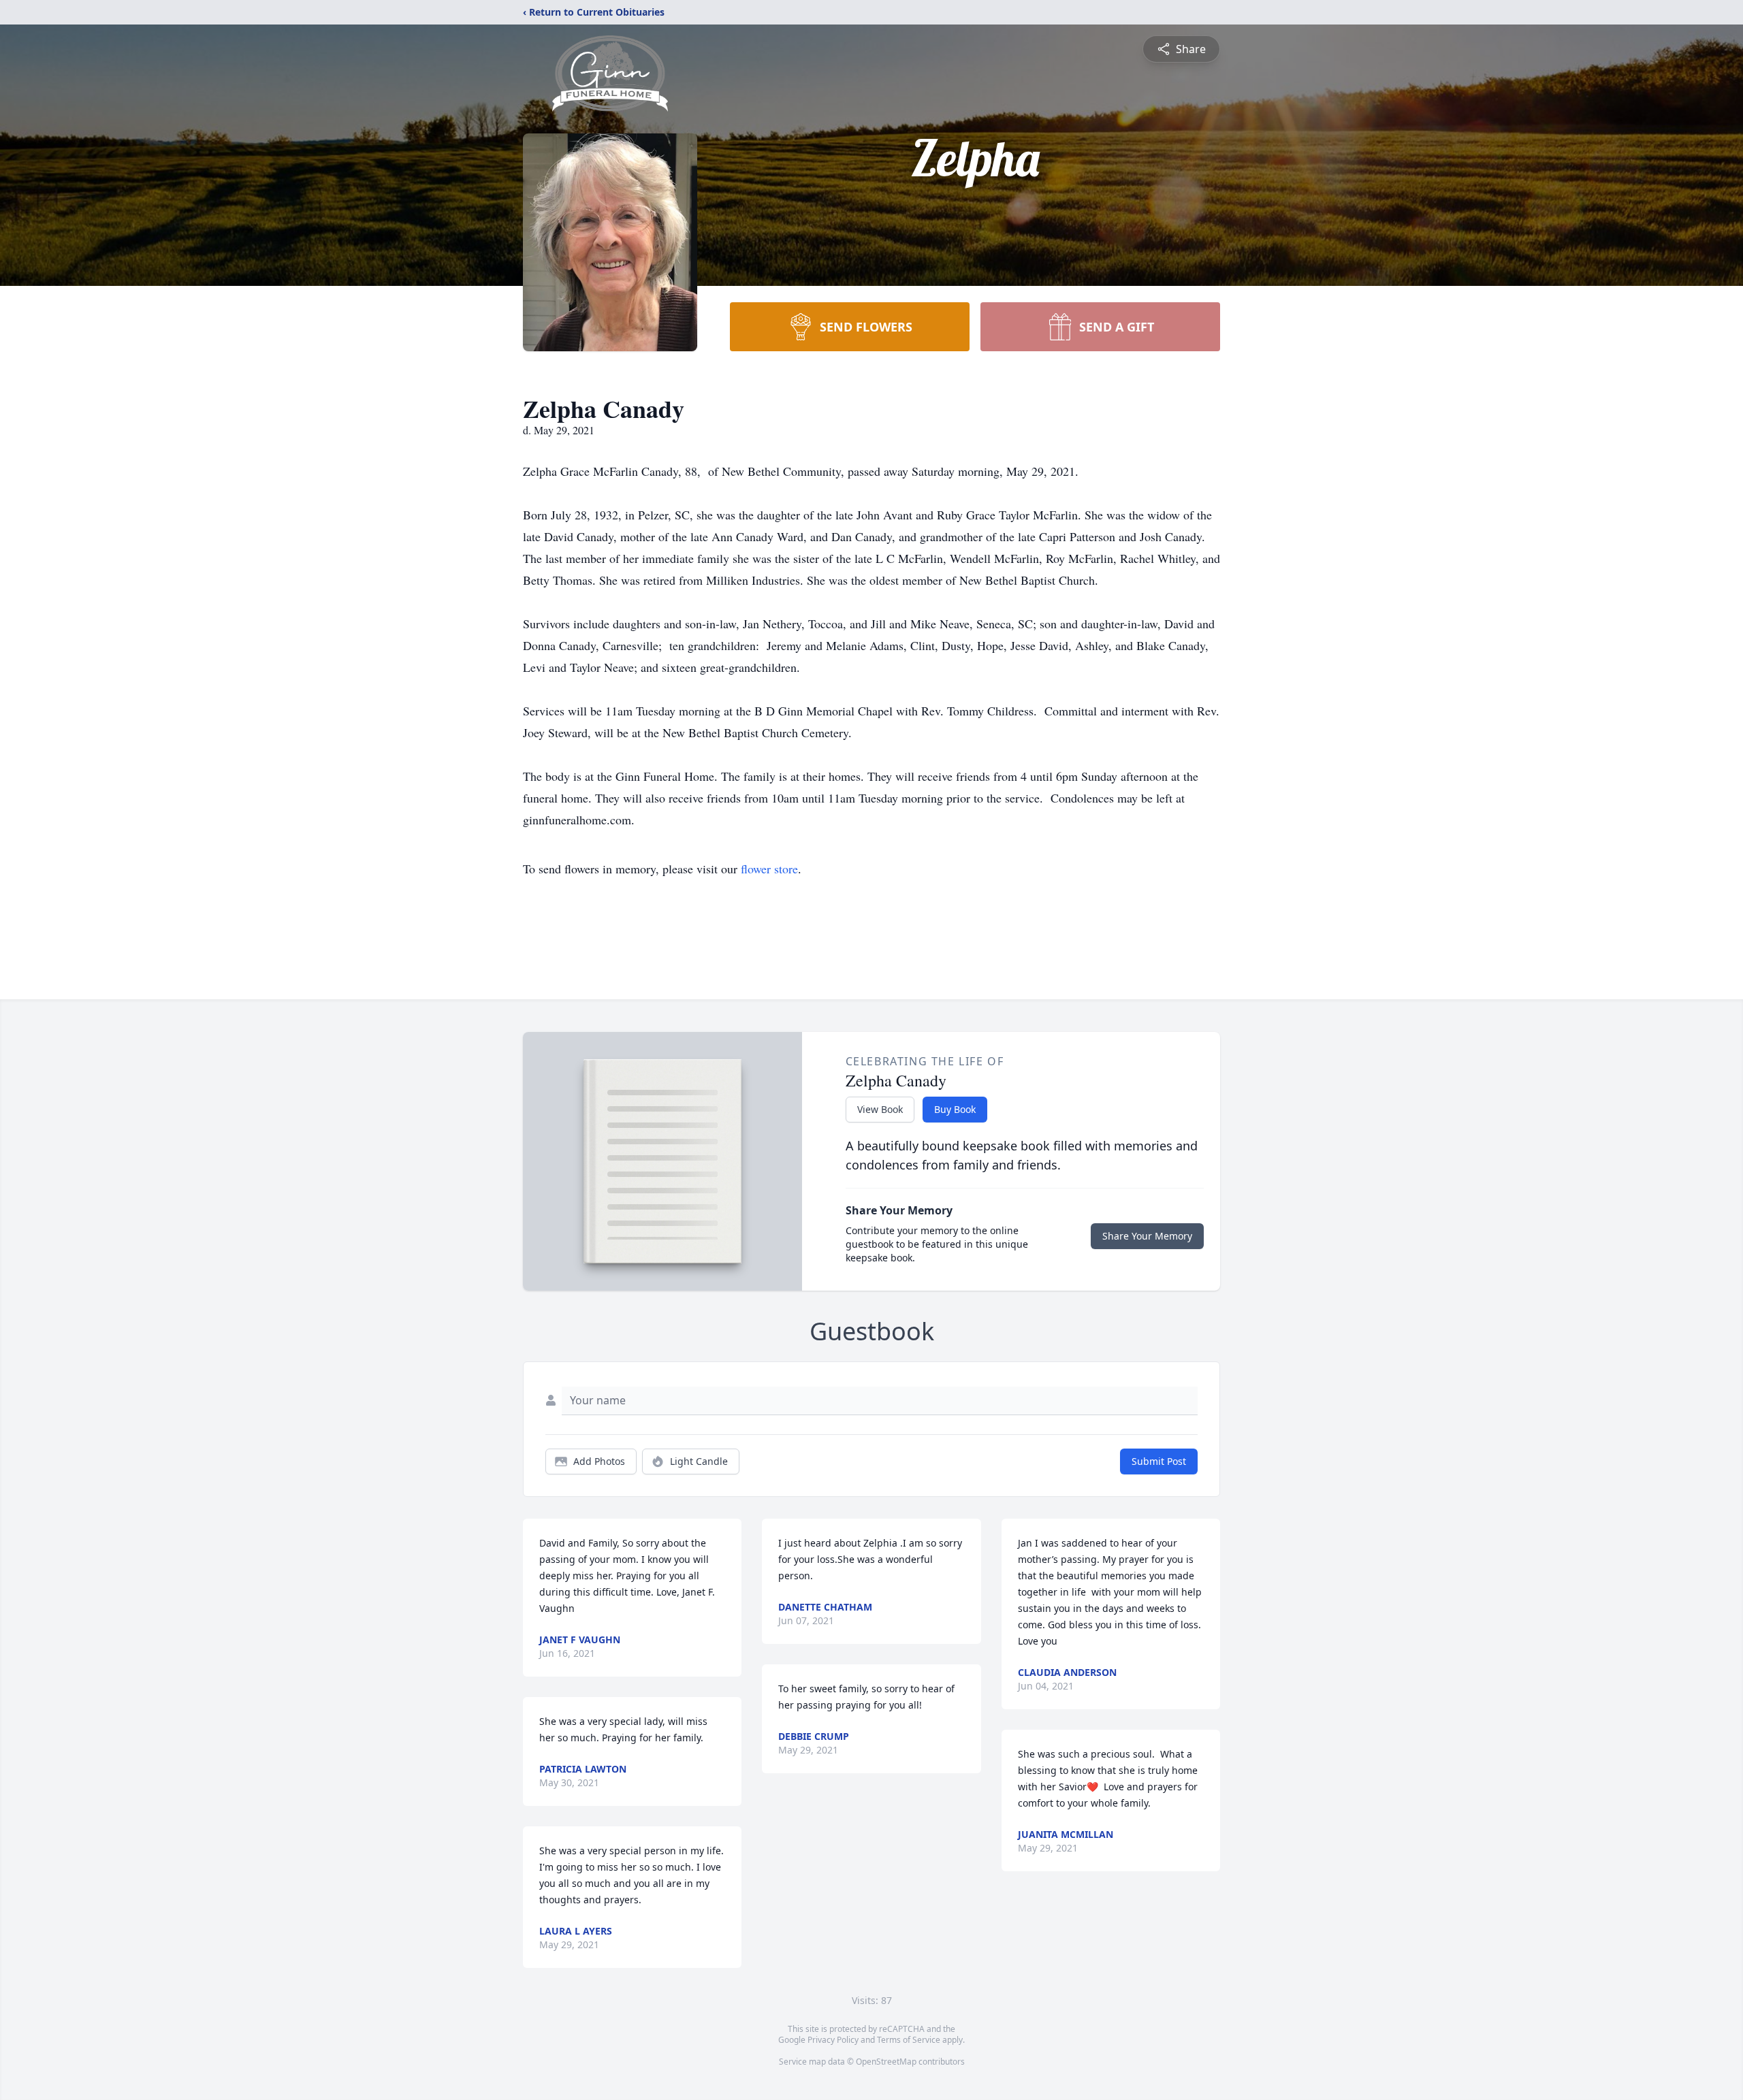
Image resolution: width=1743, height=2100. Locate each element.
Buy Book (955, 1109)
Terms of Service (909, 2040)
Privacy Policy (833, 2040)
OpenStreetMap (886, 2062)
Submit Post (1159, 1461)
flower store (769, 869)
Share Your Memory (1147, 1236)
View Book (880, 1109)
